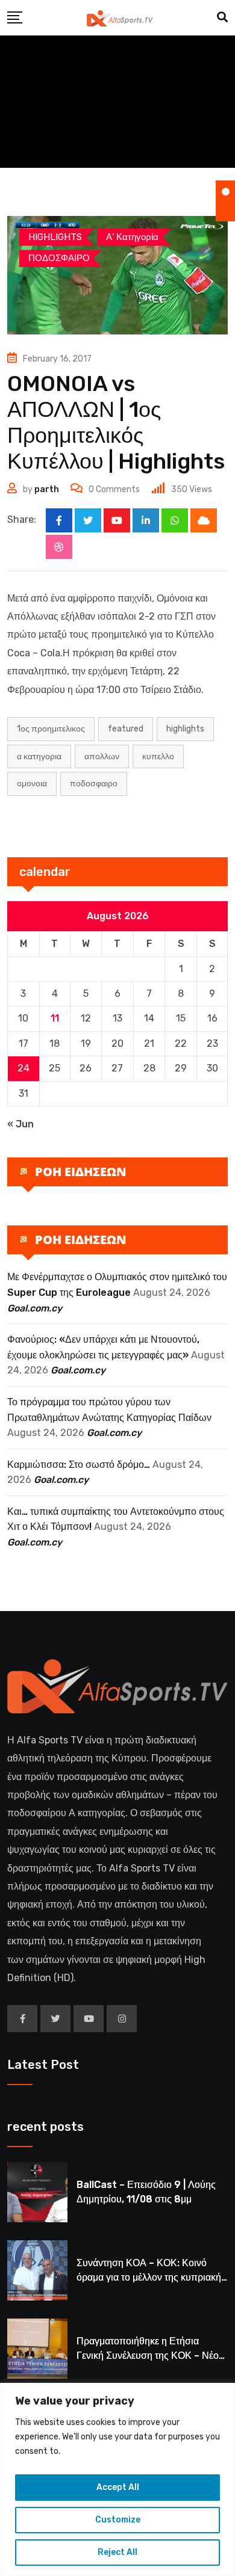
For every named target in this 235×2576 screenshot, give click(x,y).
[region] (117, 2479)
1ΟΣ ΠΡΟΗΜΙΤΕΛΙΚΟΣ (51, 729)
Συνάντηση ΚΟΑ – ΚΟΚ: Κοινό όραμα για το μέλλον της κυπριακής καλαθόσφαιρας (151, 2277)
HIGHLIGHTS (185, 729)
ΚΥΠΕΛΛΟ (158, 756)
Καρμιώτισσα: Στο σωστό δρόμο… (79, 1465)
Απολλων (102, 756)
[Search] (222, 17)
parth (47, 489)
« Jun (20, 1124)
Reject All (117, 2552)
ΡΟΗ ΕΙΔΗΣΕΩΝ (81, 1172)
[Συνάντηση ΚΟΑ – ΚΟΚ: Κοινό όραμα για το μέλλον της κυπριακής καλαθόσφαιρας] (37, 2270)
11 (55, 1018)
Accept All (118, 2487)
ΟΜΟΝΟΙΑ (32, 784)
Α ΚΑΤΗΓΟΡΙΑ (39, 756)
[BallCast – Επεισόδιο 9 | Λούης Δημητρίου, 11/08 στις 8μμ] (37, 2192)
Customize (118, 2520)
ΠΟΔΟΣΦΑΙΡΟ (94, 784)
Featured (126, 729)
